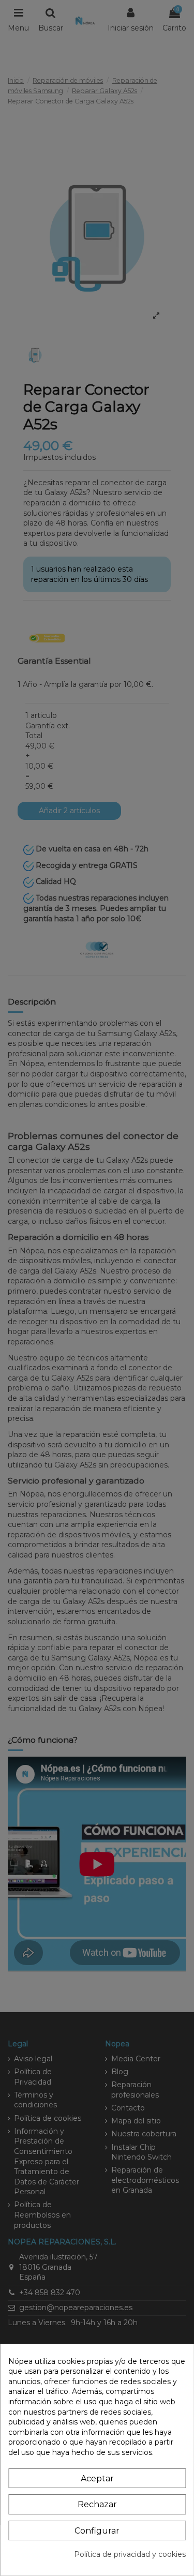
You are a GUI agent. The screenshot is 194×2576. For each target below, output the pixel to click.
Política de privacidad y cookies (130, 2554)
